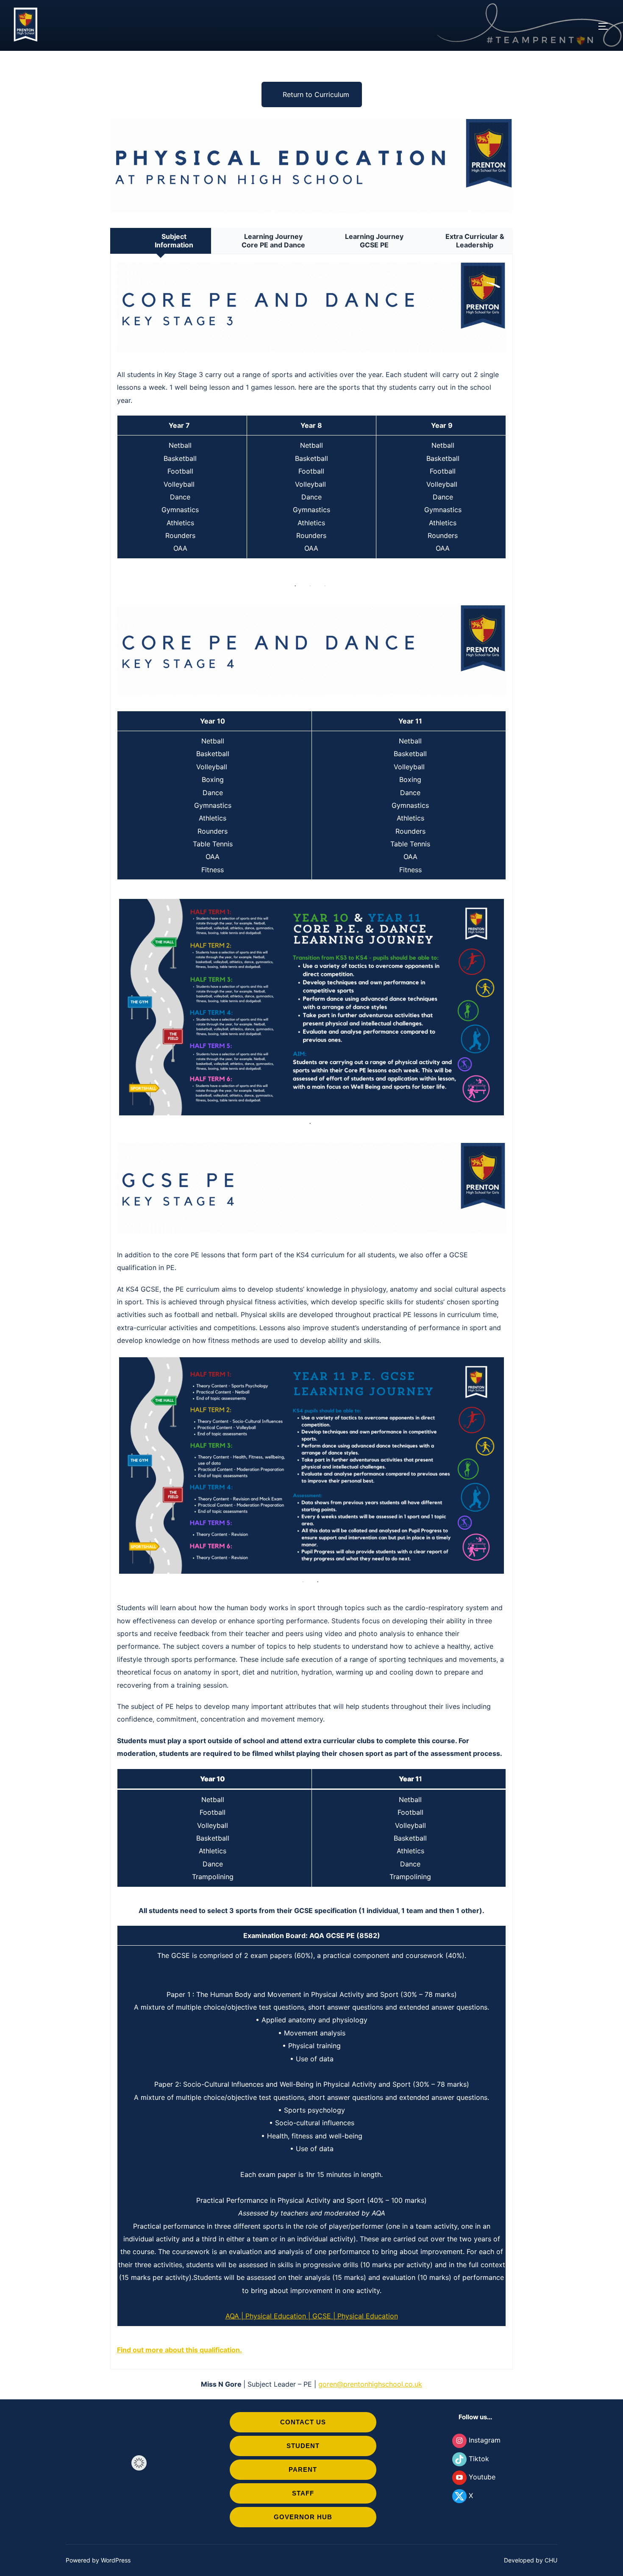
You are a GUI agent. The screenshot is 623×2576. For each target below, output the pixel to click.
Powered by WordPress (98, 2344)
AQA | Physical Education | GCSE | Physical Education (312, 2100)
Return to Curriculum (316, 94)
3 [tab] (325, 586)
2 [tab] (311, 586)
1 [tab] (296, 586)
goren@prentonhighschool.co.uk (370, 2168)
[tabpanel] (311, 1007)
